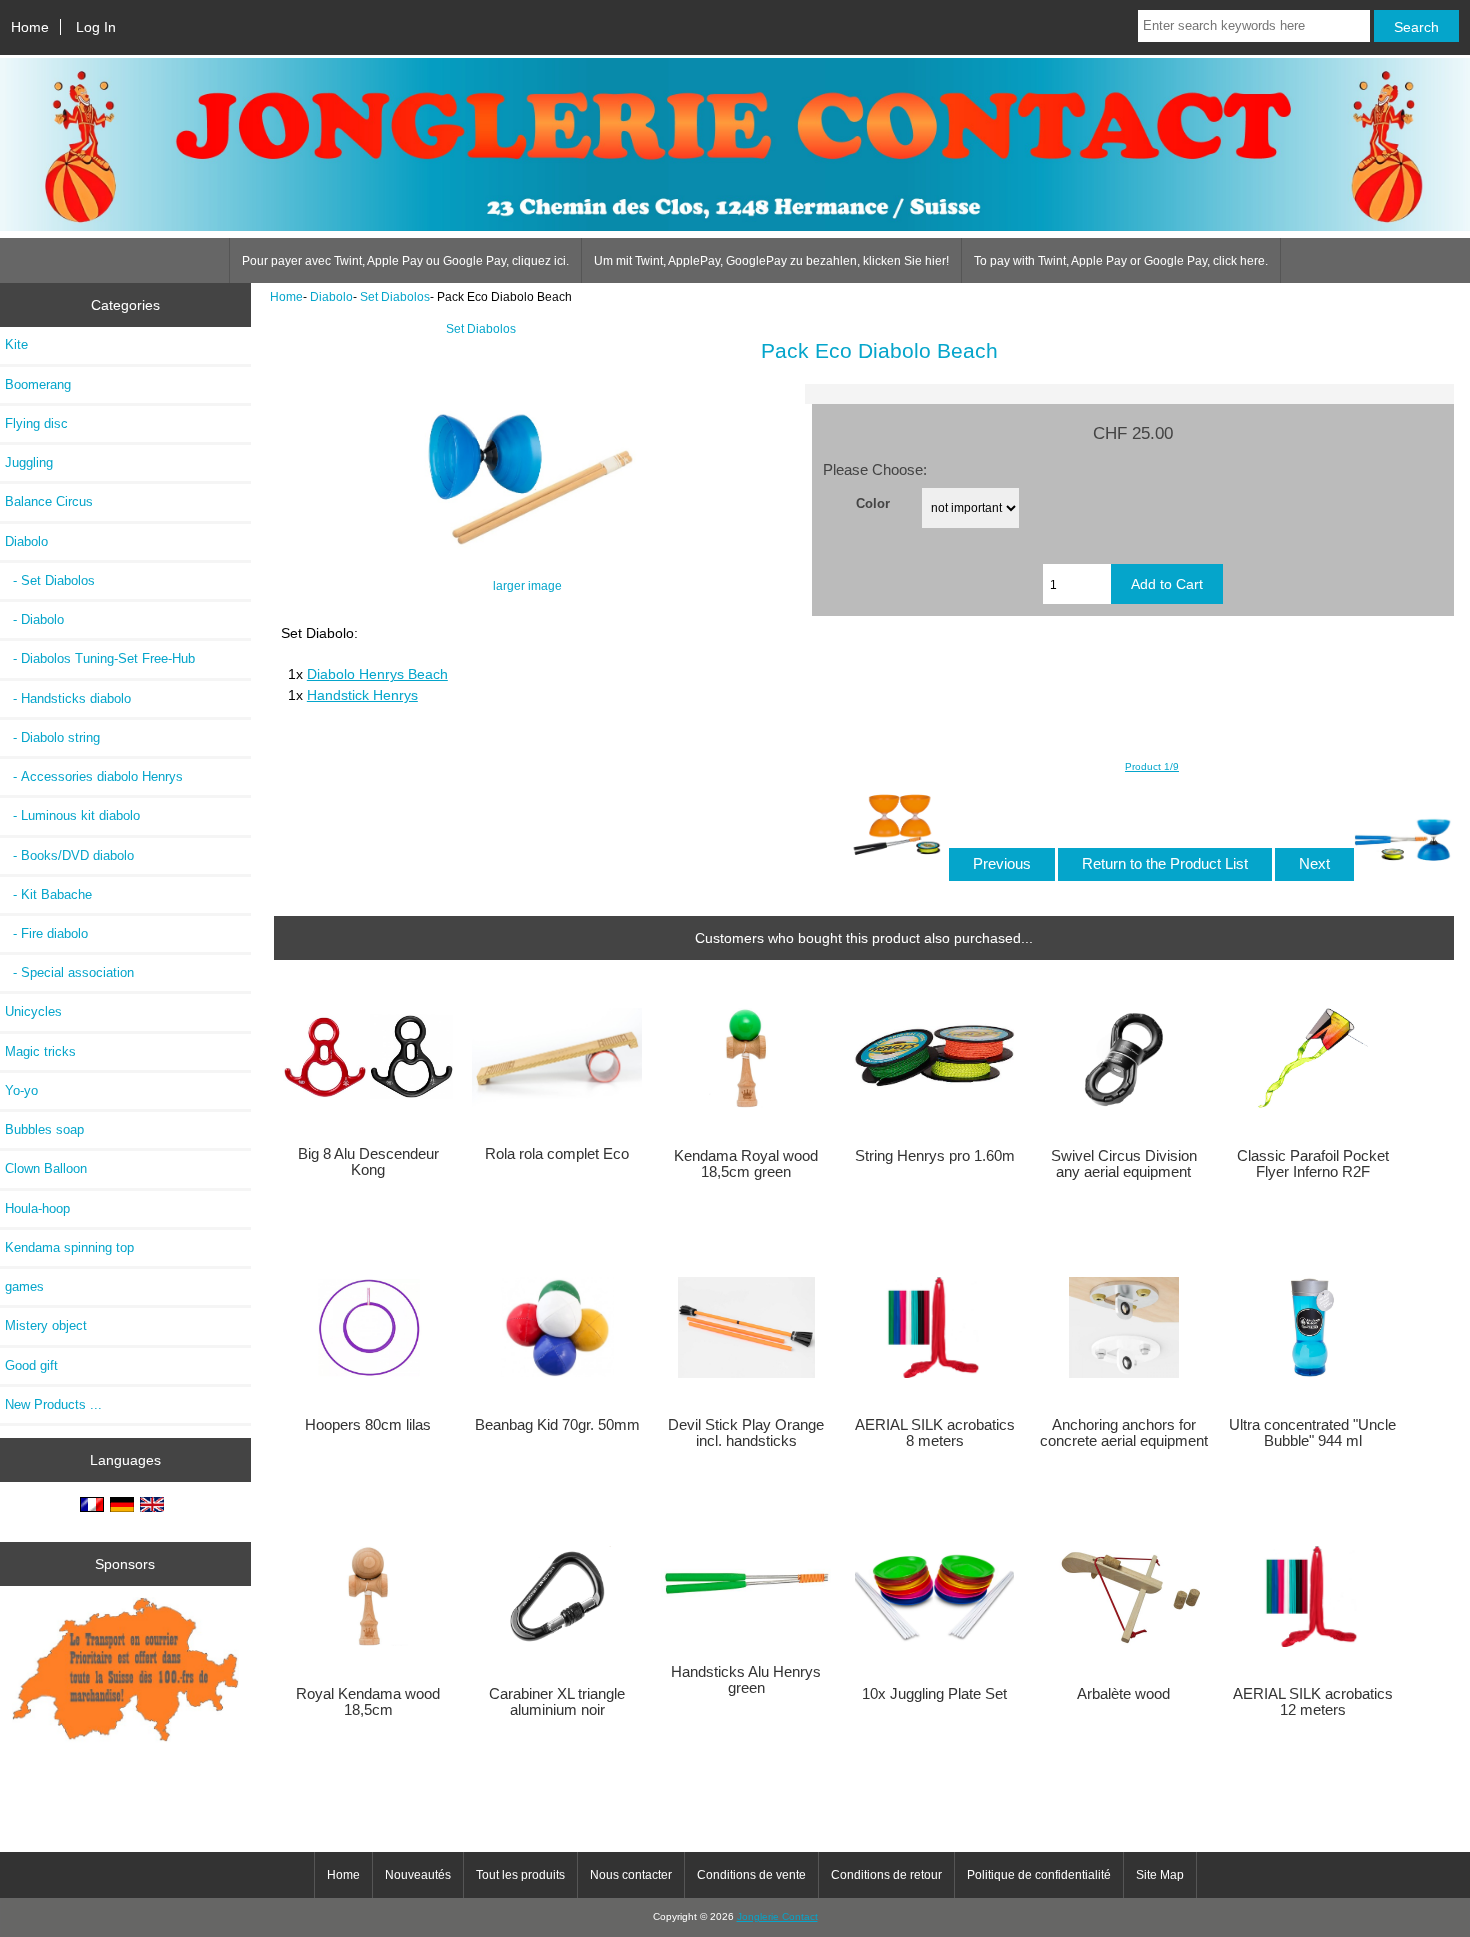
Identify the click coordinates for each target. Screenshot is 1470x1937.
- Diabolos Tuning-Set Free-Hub (100, 658)
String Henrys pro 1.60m (935, 1156)
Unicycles (33, 1011)
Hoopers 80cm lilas (368, 1425)
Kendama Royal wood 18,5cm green (746, 1164)
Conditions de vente (751, 1875)
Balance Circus (49, 501)
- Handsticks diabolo (68, 698)
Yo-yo (21, 1090)
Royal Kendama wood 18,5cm (368, 1702)
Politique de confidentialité (1039, 1875)
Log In (96, 27)
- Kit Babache (48, 894)
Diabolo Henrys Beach (377, 674)
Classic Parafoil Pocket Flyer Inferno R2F (1313, 1164)
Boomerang (38, 384)
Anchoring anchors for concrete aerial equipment (1124, 1433)
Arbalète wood (1123, 1694)
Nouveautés (418, 1875)
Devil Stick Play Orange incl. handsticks (746, 1433)
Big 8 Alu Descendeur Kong (368, 1162)
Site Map (1160, 1875)
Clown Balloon (46, 1168)
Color (873, 503)
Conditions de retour (886, 1875)
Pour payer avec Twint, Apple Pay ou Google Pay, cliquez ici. (405, 261)
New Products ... (53, 1404)
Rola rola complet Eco (557, 1154)
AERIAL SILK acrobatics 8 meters (935, 1433)
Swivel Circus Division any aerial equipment (1124, 1164)
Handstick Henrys (362, 695)
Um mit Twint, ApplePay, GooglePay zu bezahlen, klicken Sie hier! (771, 261)
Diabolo (331, 296)
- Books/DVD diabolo (69, 855)
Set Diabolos (395, 296)
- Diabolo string (52, 737)
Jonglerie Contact (777, 1916)
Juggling (29, 462)
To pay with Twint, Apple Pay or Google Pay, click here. (1121, 261)
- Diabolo (34, 619)
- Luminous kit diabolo (72, 815)
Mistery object (46, 1325)
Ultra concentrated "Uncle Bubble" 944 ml (1312, 1433)
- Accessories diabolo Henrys (94, 776)
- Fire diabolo (46, 933)
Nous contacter (631, 1875)
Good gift (31, 1365)
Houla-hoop (37, 1208)
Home (30, 27)
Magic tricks (40, 1051)
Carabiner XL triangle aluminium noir (557, 1702)
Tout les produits (520, 1875)
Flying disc (36, 423)
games (24, 1286)
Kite (16, 344)
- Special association (69, 972)
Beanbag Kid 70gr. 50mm (557, 1425)
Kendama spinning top (69, 1247)
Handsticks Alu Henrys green (746, 1680)
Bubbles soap (44, 1129)
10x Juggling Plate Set (934, 1694)
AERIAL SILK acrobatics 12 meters (1313, 1702)
